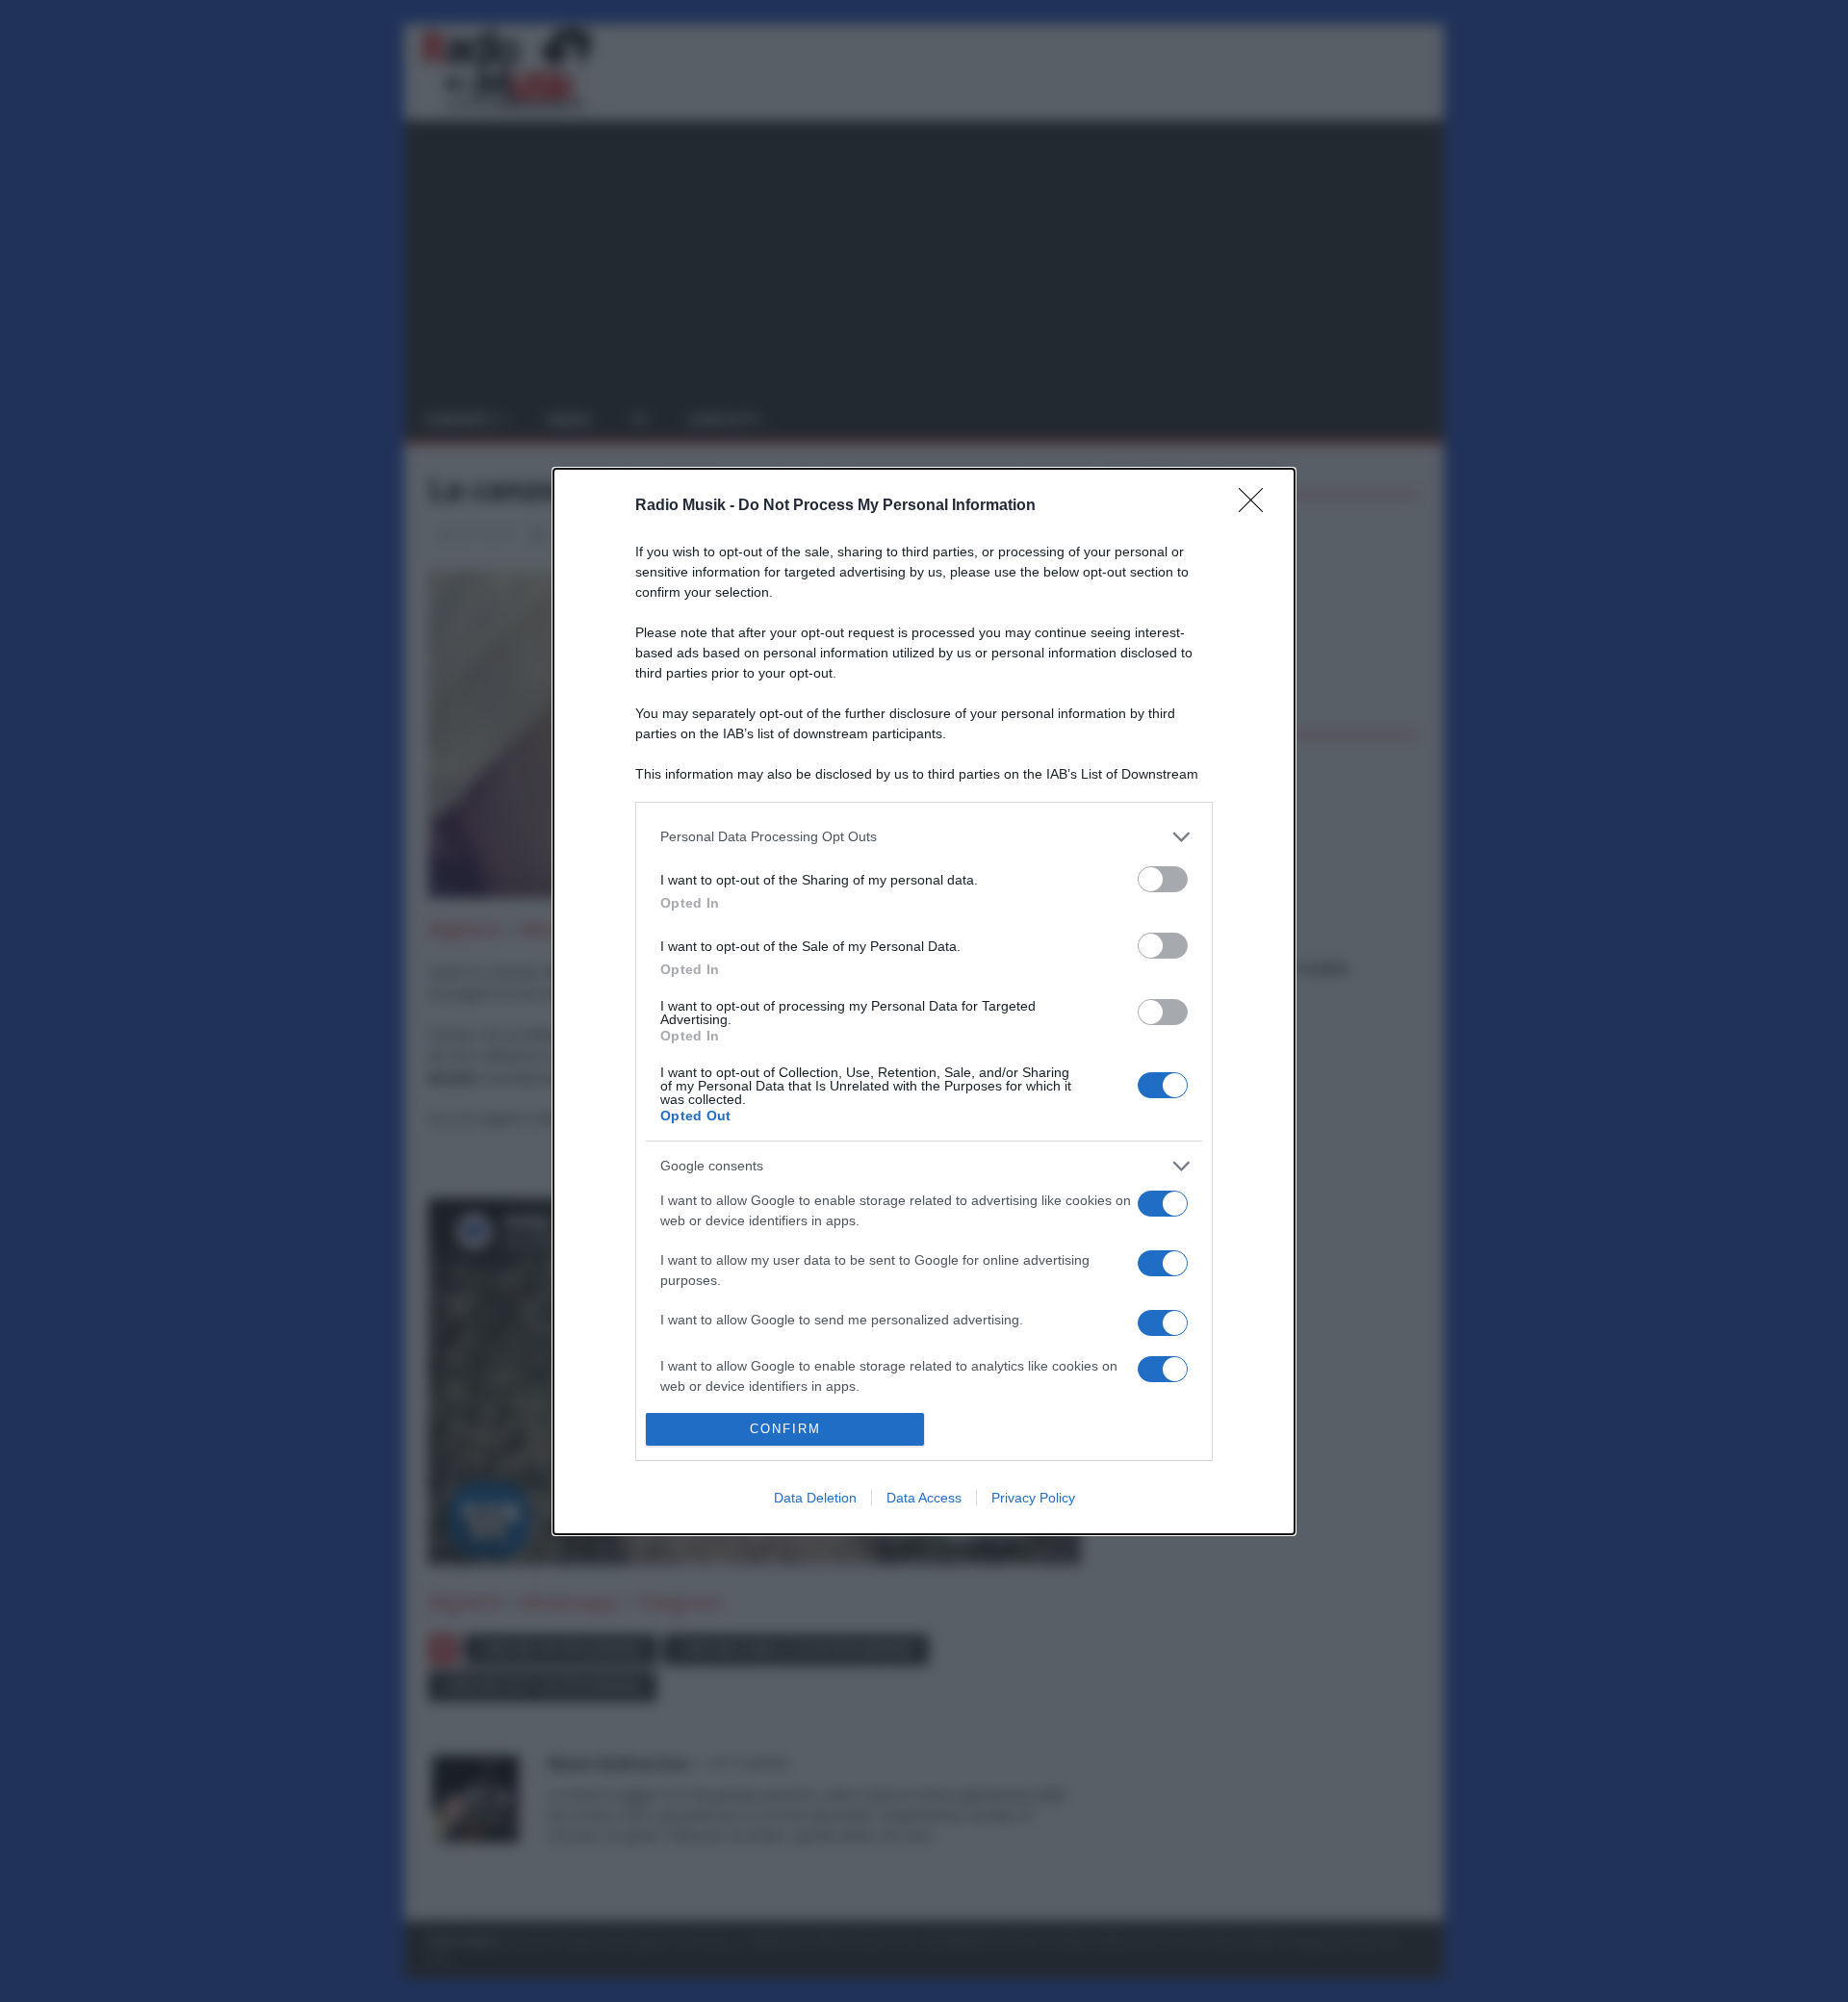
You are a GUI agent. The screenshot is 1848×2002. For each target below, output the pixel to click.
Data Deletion (815, 1498)
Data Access (924, 1498)
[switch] (1163, 879)
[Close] (1257, 506)
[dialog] (924, 1001)
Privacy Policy (1033, 1498)
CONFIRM (785, 1429)
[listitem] (924, 837)
